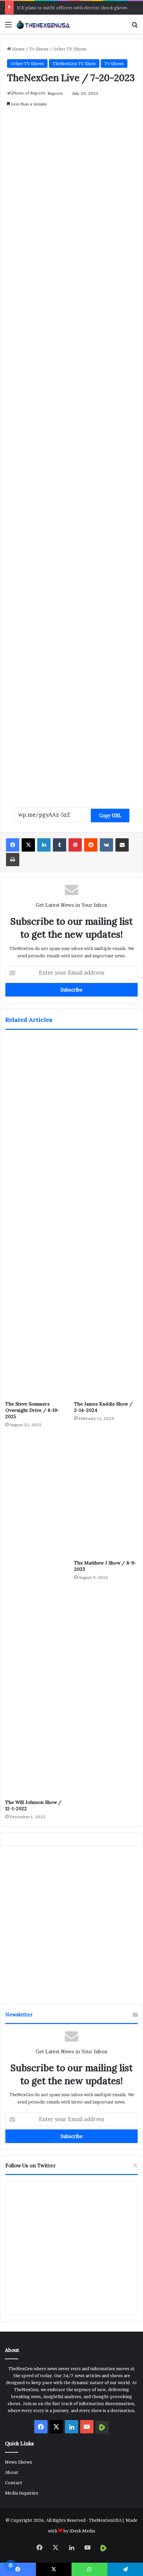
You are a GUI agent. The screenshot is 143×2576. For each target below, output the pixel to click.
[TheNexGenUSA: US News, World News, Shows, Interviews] (43, 24)
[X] (28, 845)
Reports (55, 93)
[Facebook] (13, 845)
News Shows (19, 2462)
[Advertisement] (71, 501)
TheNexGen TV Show (74, 64)
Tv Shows (39, 49)
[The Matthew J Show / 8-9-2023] (106, 1496)
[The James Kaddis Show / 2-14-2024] (106, 1217)
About (12, 2472)
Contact (14, 2483)
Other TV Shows (70, 49)
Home (18, 49)
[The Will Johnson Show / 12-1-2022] (37, 1615)
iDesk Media (82, 2531)
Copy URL (110, 815)
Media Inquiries (22, 2493)
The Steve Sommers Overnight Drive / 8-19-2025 (32, 1410)
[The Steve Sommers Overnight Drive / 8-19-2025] (37, 1217)
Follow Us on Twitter (31, 2166)
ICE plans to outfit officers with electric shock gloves (72, 8)
